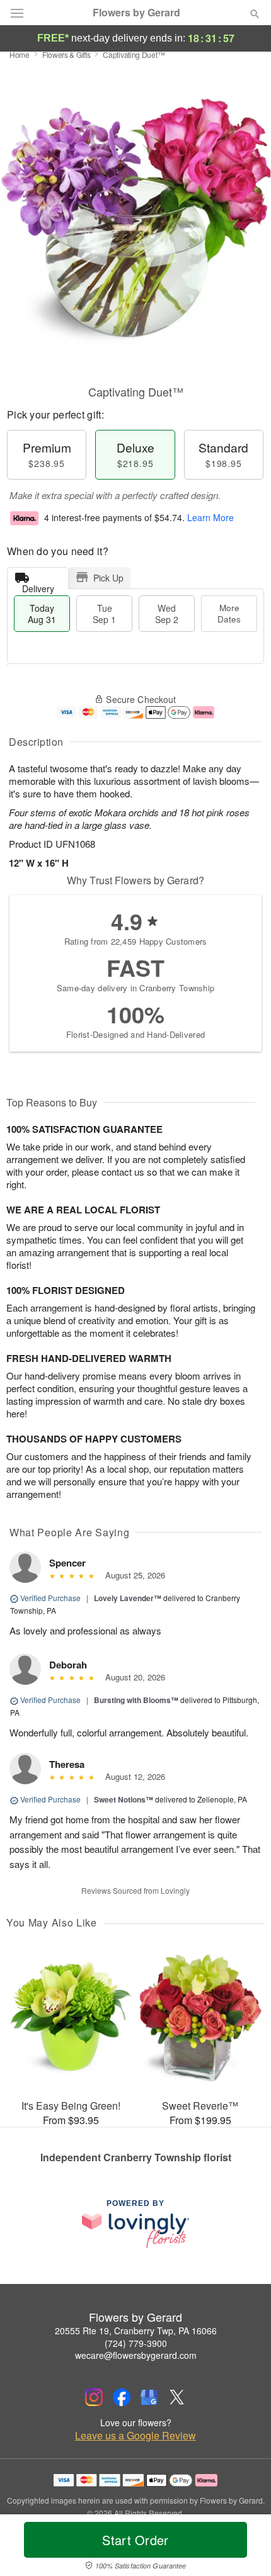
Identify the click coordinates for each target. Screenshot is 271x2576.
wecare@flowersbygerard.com (136, 2355)
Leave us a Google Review (135, 2436)
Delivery (38, 586)
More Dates (229, 613)
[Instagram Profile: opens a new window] (94, 2397)
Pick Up (108, 578)
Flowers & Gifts (66, 54)
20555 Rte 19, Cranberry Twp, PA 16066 (136, 2331)
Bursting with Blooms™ (136, 1700)
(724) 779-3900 (136, 2343)
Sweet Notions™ (124, 1799)
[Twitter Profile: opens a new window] (177, 2397)
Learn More (210, 517)
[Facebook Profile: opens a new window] (122, 2397)
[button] (244, 2548)
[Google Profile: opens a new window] (149, 2397)
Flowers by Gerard (136, 13)
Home (20, 54)
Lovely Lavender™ (128, 1598)
